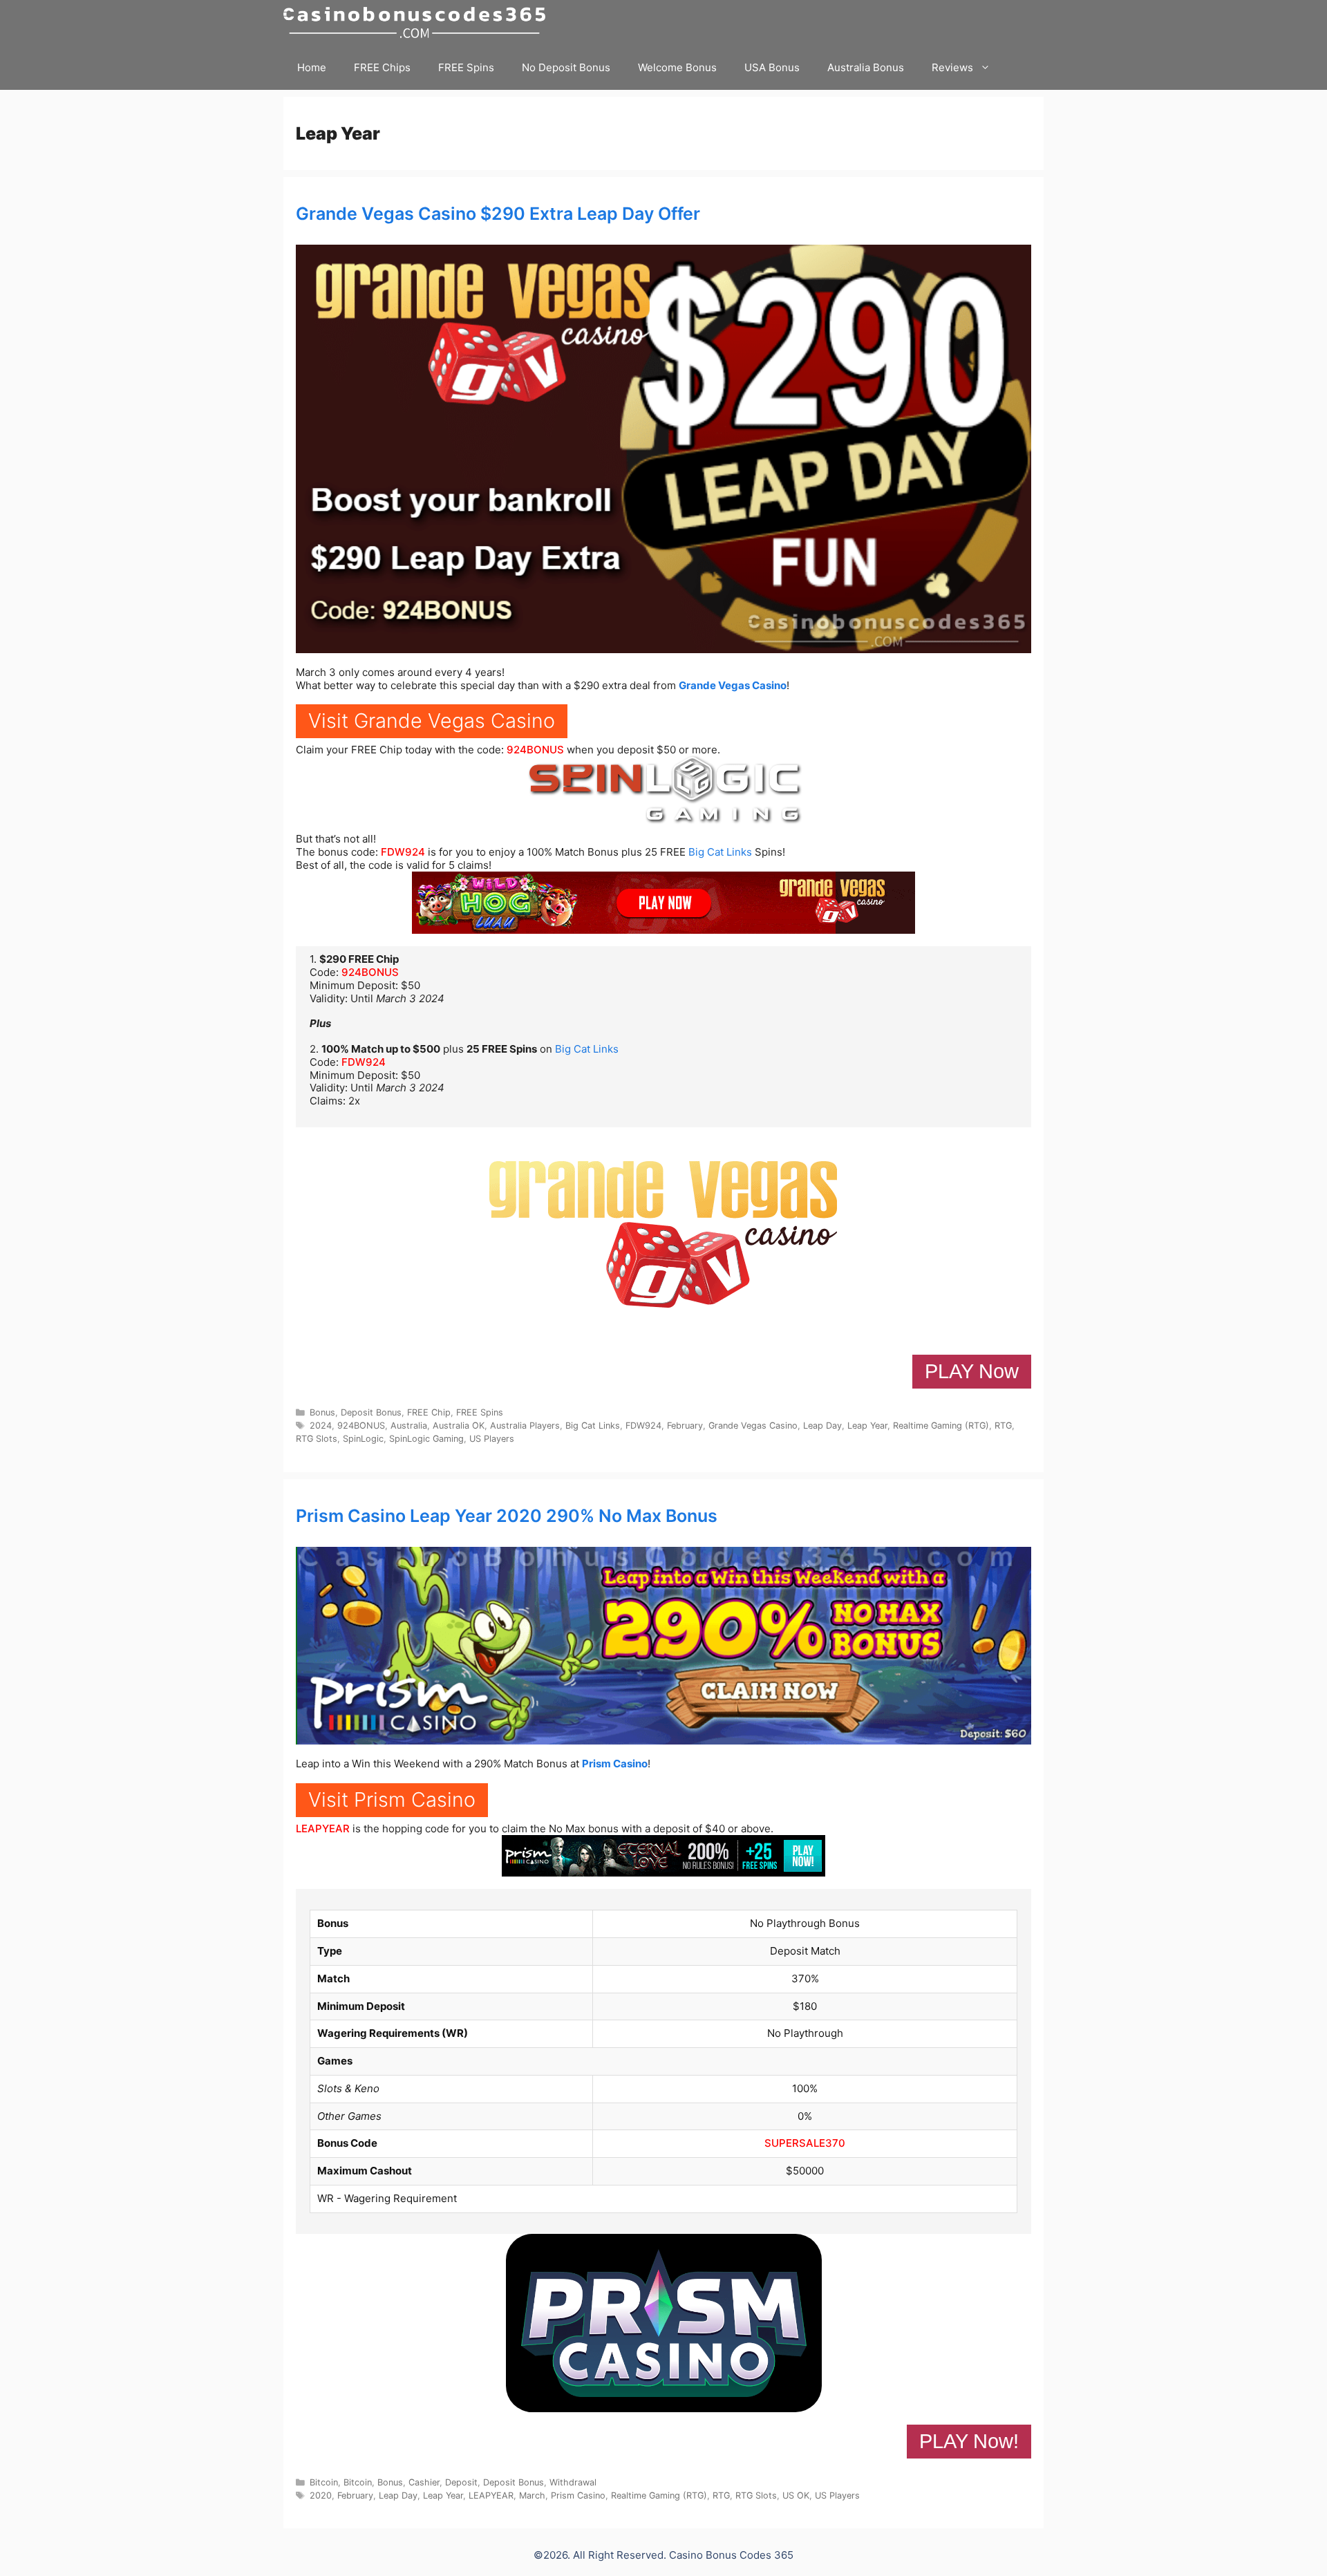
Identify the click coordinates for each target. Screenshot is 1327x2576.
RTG (1003, 1426)
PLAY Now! (969, 2441)
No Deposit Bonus (566, 67)
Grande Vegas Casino (733, 685)
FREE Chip (429, 1412)
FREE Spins (466, 67)
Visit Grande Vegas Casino (432, 721)
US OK (796, 2495)
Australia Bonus (866, 67)
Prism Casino (615, 1764)
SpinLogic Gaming (426, 1439)
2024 (321, 1426)
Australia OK (459, 1426)
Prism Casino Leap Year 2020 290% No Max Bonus (507, 1516)
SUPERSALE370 (805, 2143)
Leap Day (822, 1426)
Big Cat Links (720, 852)
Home (312, 67)
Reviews (952, 67)
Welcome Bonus (677, 67)
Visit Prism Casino (392, 1799)
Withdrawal (573, 2482)
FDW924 (403, 852)
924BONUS (535, 750)
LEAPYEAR (323, 1828)
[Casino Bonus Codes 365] (418, 22)
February (685, 1426)
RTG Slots (317, 1439)
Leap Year (867, 1426)
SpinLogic (363, 1439)
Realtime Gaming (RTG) (941, 1426)
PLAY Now (972, 1371)
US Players (492, 1439)
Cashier (424, 2482)
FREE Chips (382, 67)
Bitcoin (324, 2482)
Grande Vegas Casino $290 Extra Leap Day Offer (498, 214)
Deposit (461, 2482)
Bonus (322, 1412)
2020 (321, 2495)
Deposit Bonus (371, 1412)
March (532, 2495)
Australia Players (525, 1426)
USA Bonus (772, 67)
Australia (409, 1426)
